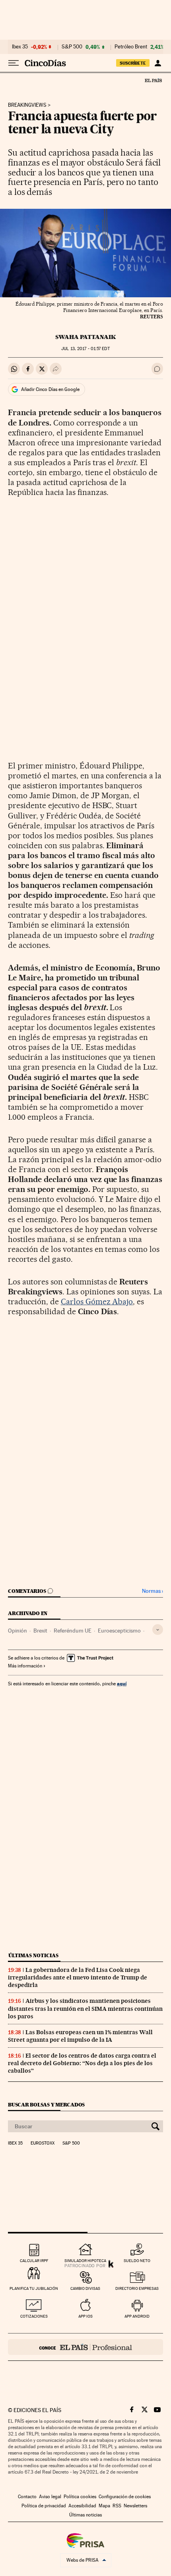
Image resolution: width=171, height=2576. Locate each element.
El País (153, 80)
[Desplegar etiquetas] (158, 1630)
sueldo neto (137, 2261)
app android (137, 2316)
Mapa (104, 2506)
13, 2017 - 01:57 (85, 349)
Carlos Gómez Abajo (97, 1301)
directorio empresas (137, 2288)
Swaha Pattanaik (85, 337)
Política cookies (80, 2497)
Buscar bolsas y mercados (46, 2105)
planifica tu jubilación (34, 2288)
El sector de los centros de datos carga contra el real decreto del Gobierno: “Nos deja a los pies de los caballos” (82, 2063)
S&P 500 (72, 47)
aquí (122, 1684)
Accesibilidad (82, 2506)
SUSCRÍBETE (133, 63)
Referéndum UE (73, 1631)
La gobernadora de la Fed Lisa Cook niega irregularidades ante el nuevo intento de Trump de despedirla (78, 1977)
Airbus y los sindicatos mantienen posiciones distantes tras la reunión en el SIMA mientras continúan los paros (85, 2008)
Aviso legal (50, 2497)
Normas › (153, 1591)
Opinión (17, 1631)
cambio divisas (85, 2288)
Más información (25, 1666)
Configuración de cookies (125, 2497)
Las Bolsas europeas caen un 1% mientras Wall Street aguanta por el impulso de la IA (80, 2036)
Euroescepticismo (119, 1631)
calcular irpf (34, 2261)
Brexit (40, 1631)
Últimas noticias (33, 1955)
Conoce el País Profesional (85, 2347)
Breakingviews (27, 105)
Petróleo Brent (131, 47)
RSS (117, 2506)
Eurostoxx (43, 2143)
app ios (85, 2316)
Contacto (27, 2497)
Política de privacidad (44, 2506)
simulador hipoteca (85, 2261)
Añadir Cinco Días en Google (50, 389)
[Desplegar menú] (14, 63)
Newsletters (135, 2506)
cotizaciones (34, 2316)
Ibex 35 (20, 47)
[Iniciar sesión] (158, 63)
